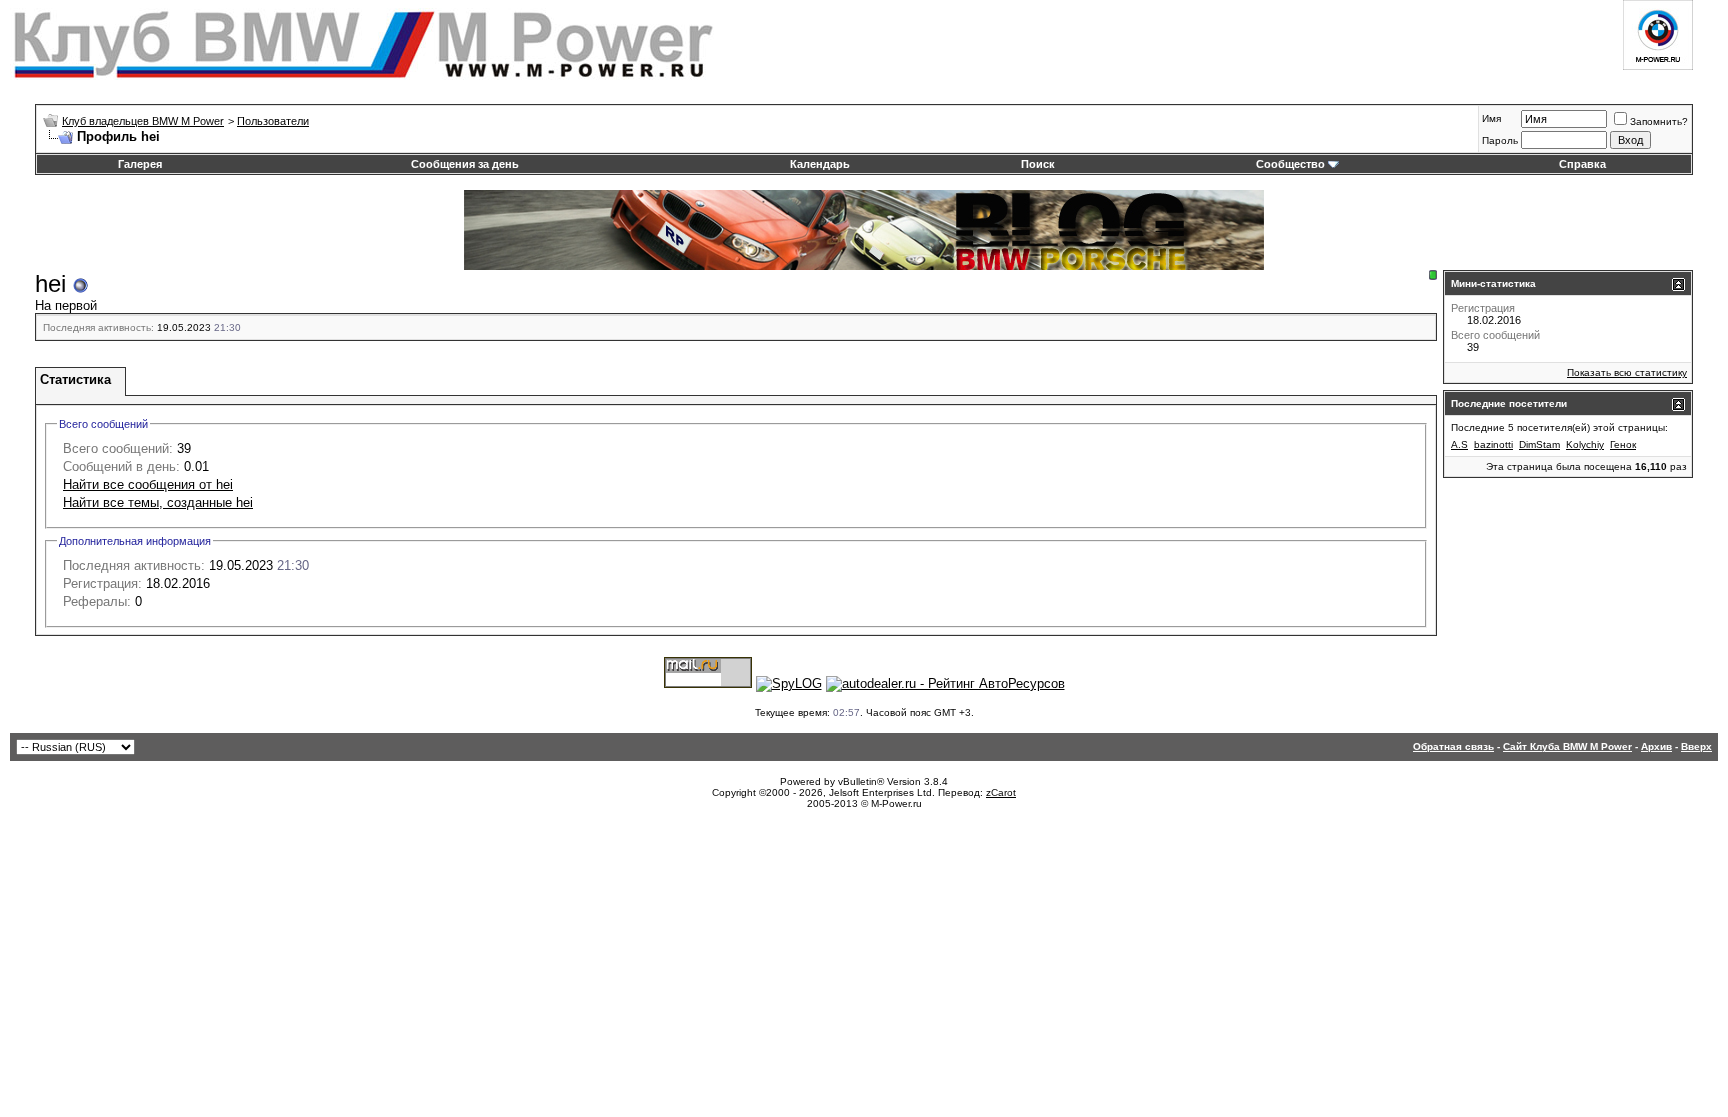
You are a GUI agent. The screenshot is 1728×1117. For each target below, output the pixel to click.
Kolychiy (1585, 444)
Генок (1623, 444)
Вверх (1696, 746)
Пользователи (273, 121)
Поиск (1038, 164)
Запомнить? (1659, 121)
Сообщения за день (465, 164)
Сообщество (1290, 164)
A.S (1459, 444)
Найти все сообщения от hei (148, 484)
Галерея (140, 164)
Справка (1582, 164)
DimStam (1539, 444)
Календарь (820, 164)
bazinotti (1493, 444)
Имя (1491, 118)
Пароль (1500, 140)
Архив (1656, 746)
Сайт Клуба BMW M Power (1567, 746)
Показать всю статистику (1627, 372)
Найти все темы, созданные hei (158, 502)
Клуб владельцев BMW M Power (143, 121)
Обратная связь (1453, 746)
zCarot (1001, 792)
